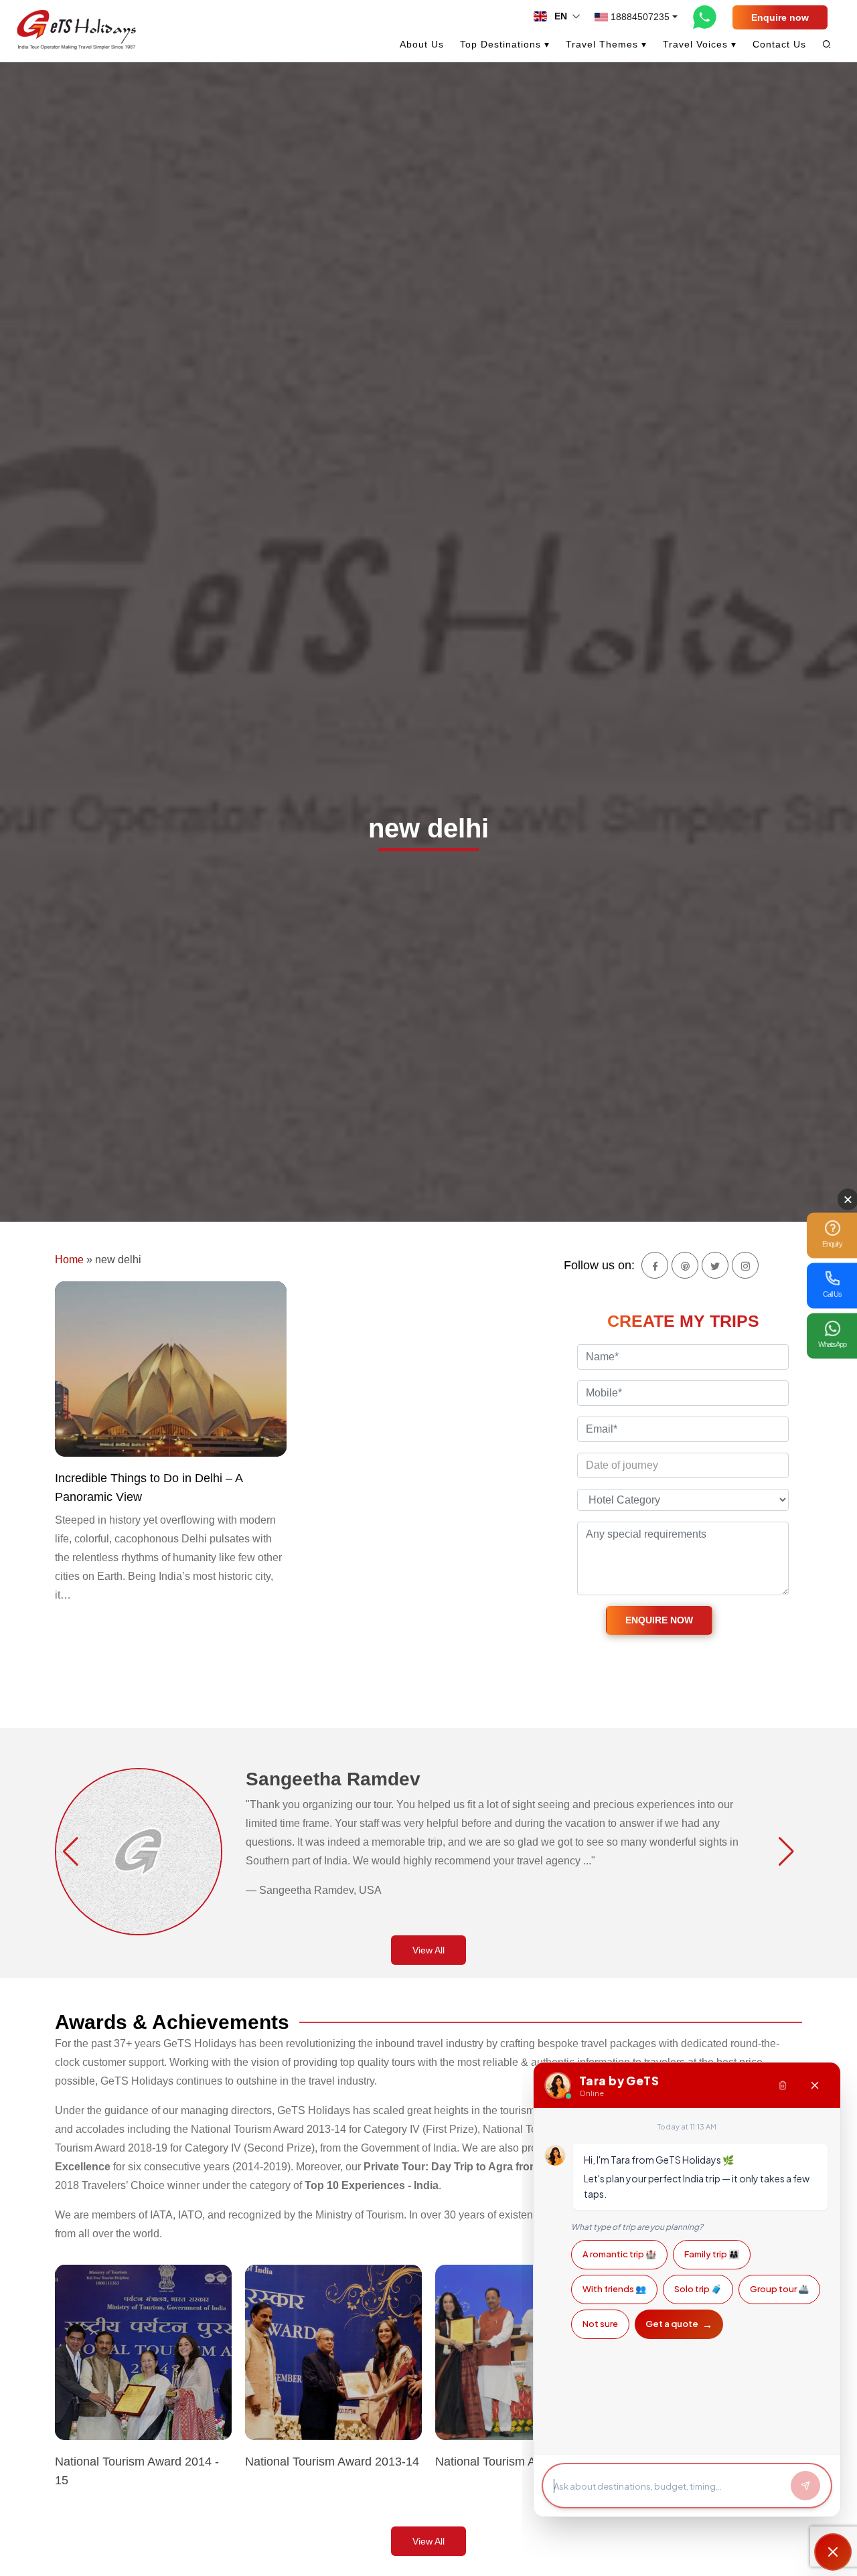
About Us (422, 44)
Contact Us (779, 44)
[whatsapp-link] (705, 17)
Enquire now (780, 17)
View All (428, 1950)
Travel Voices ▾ (700, 44)
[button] (71, 1852)
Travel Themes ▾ (606, 44)
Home (69, 1260)
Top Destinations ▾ (505, 44)
